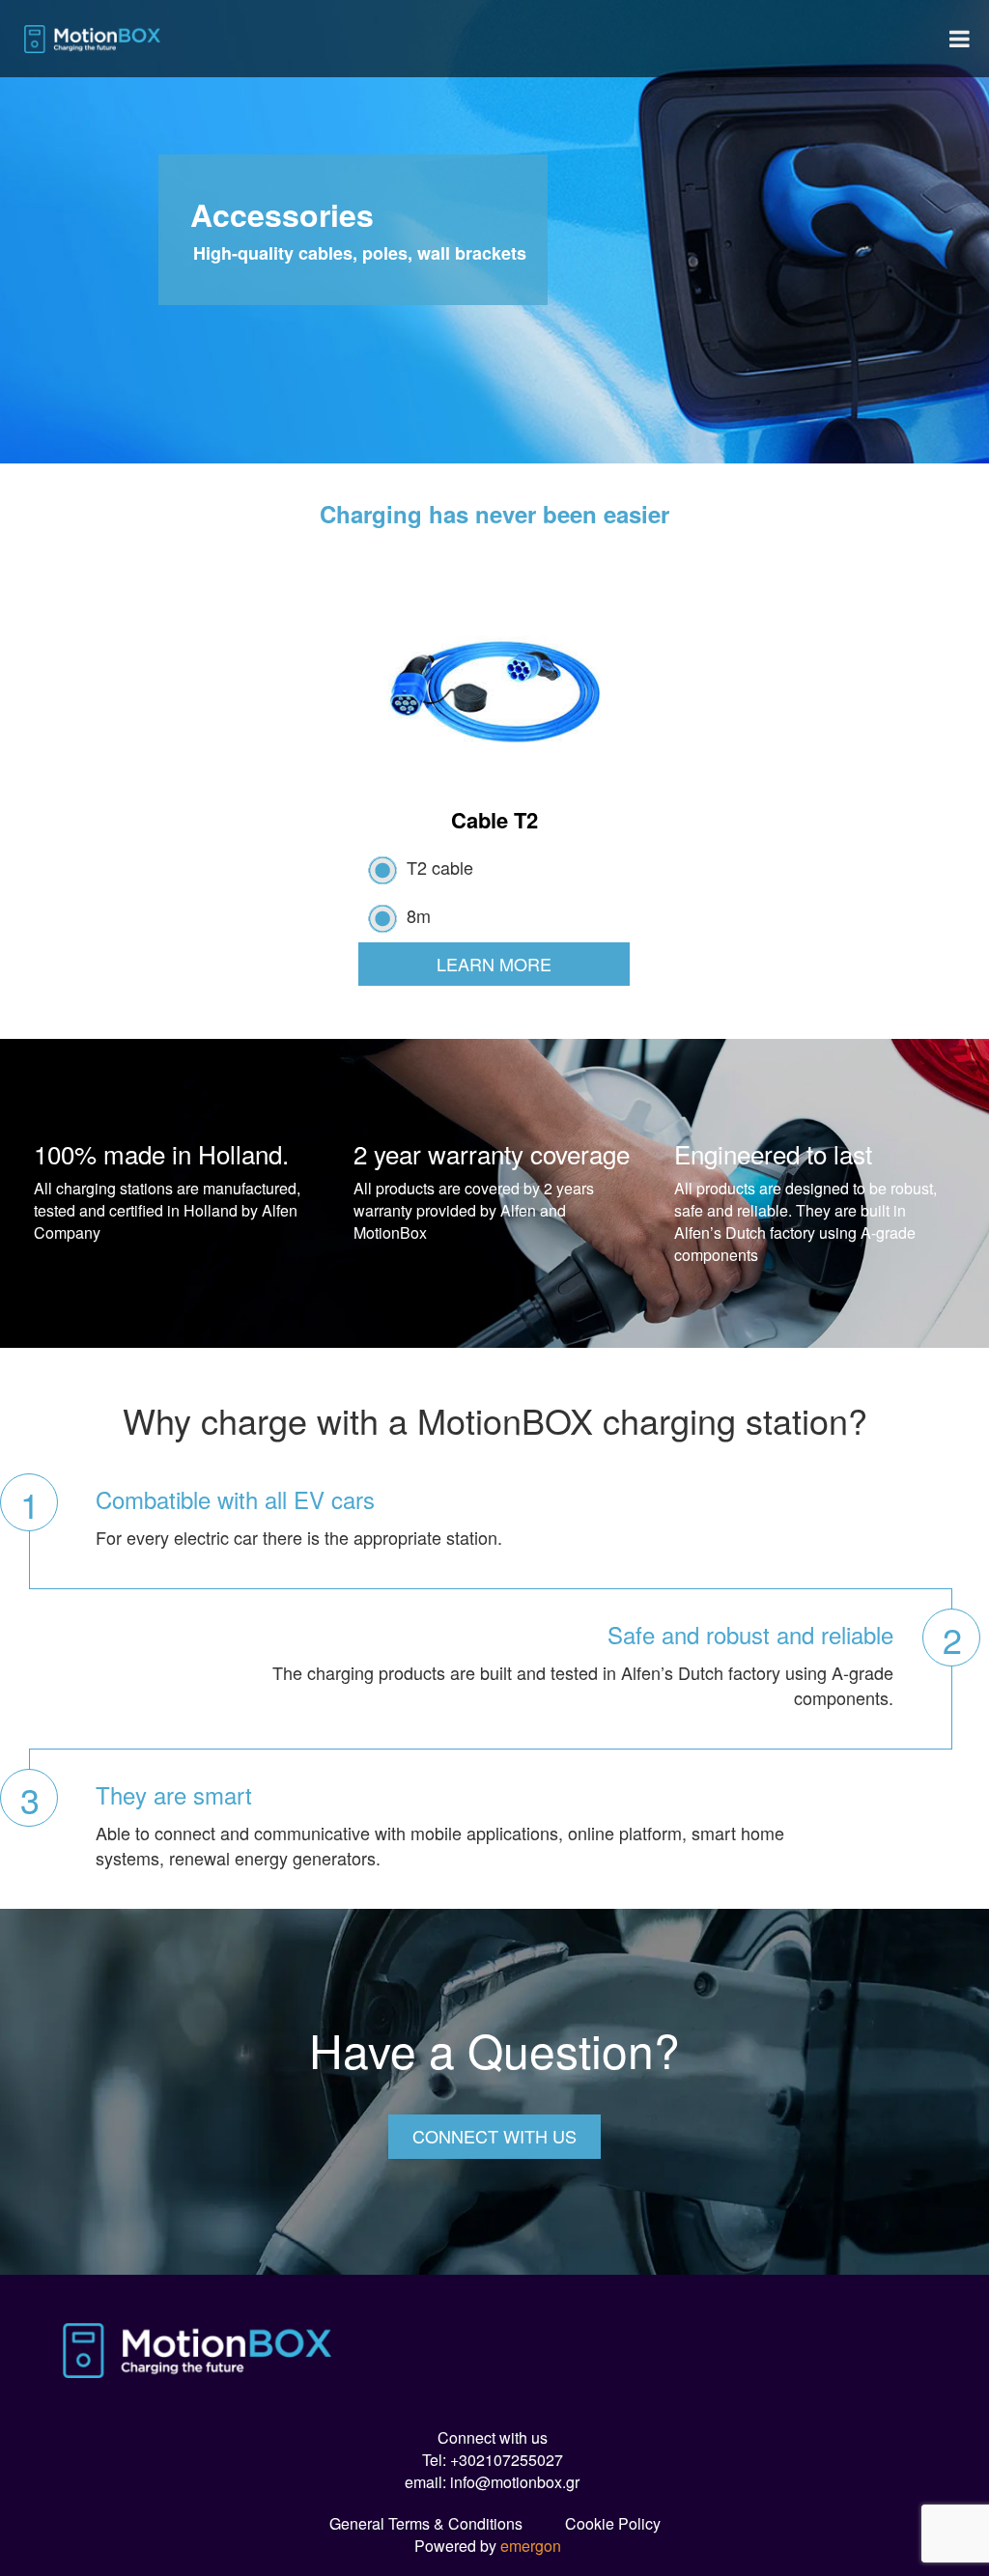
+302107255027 (507, 2460)
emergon (531, 2546)
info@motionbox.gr (515, 2482)
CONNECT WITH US (494, 2136)
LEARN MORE (494, 964)
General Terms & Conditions (426, 2523)
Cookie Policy (613, 2523)
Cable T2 (494, 820)
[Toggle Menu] (960, 39)
